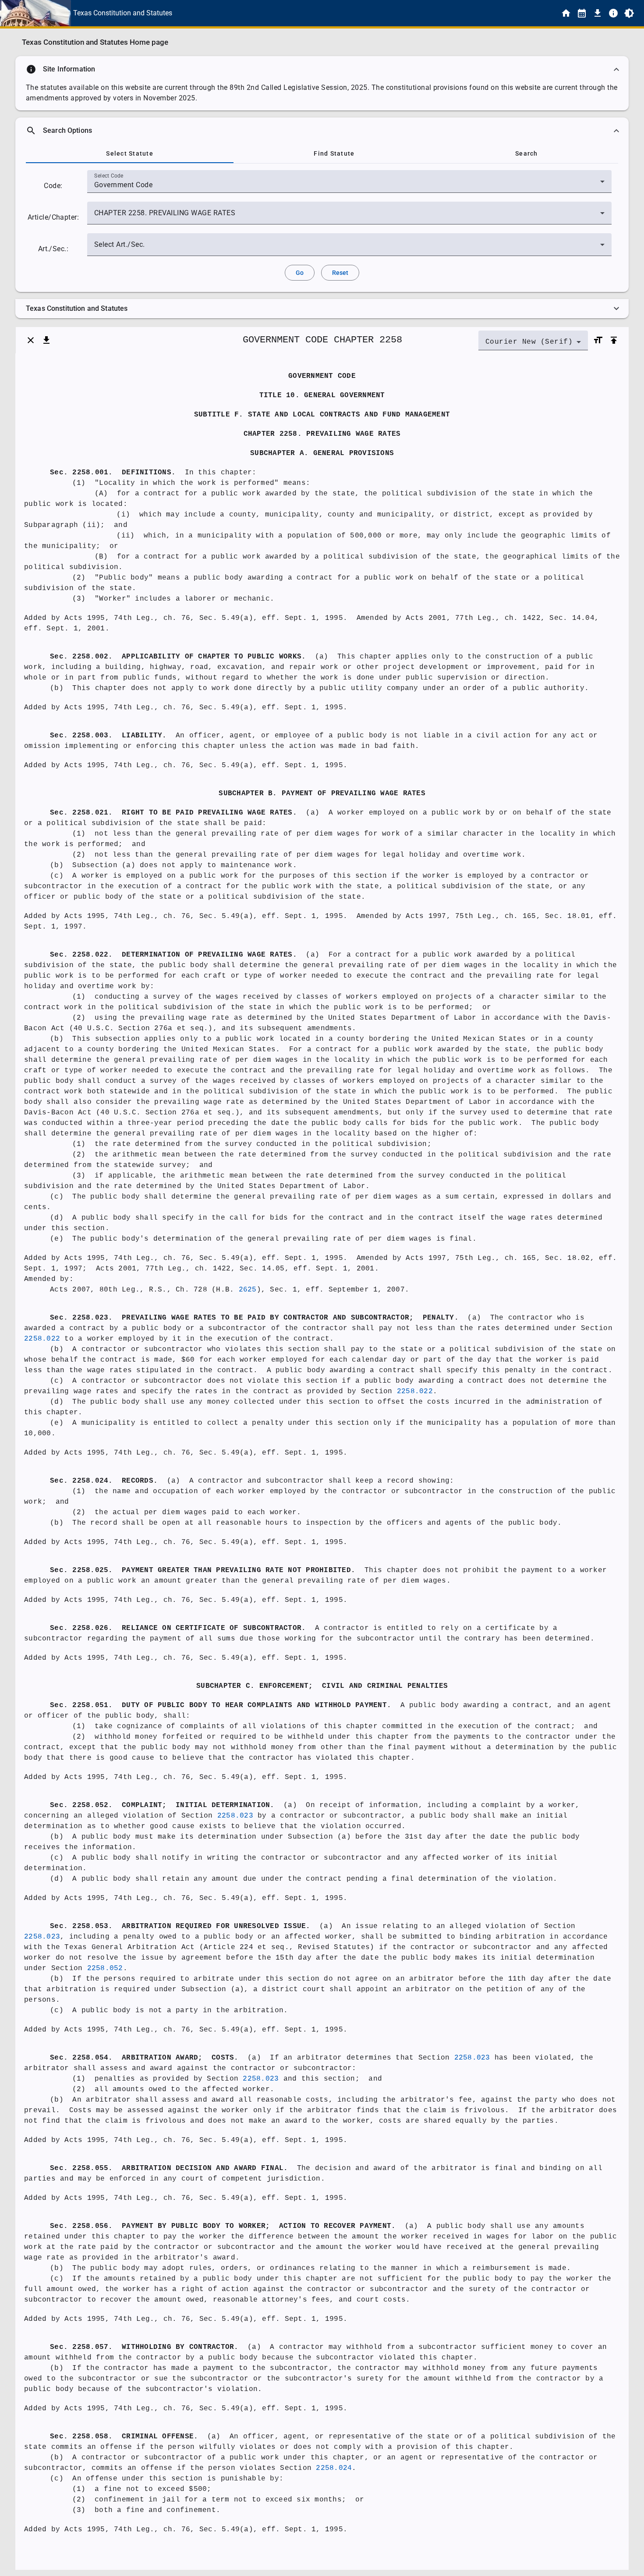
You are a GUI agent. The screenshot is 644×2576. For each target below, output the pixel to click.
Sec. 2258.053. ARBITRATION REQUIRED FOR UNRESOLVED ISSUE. (180, 1926)
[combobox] (349, 185)
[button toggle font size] (598, 340)
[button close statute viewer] (31, 340)
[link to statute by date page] (582, 13)
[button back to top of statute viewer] (614, 340)
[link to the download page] (598, 13)
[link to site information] (613, 13)
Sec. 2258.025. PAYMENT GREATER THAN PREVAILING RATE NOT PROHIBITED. (203, 1570)
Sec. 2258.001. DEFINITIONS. (113, 473)
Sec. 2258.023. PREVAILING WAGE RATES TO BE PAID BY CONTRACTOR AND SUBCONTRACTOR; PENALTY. (254, 1318)
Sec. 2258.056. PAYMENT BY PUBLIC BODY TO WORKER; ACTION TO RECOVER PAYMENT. (223, 2226)
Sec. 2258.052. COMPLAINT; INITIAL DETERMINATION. (162, 1805)
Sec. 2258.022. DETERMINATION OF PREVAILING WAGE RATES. (173, 955)
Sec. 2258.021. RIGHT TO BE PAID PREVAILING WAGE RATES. (173, 813)
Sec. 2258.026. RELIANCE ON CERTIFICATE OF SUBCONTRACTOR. (178, 1628)
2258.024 (334, 2468)
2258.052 (105, 1968)
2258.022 (42, 1339)
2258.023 (235, 1816)
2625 (248, 1290)
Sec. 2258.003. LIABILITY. (108, 736)
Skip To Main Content (365, 13)
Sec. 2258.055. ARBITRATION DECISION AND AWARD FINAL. (169, 2168)
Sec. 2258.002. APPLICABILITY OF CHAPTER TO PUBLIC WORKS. (178, 657)
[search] (322, 131)
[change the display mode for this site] (629, 13)
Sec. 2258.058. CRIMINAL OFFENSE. (124, 2437)
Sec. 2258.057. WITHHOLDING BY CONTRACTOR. (144, 2347)
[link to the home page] (566, 13)
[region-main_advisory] (322, 69)
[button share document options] (46, 340)
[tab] (130, 153)
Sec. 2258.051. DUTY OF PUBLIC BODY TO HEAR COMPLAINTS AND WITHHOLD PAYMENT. (221, 1705)
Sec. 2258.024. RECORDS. (104, 1481)
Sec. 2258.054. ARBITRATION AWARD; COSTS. (144, 2058)
